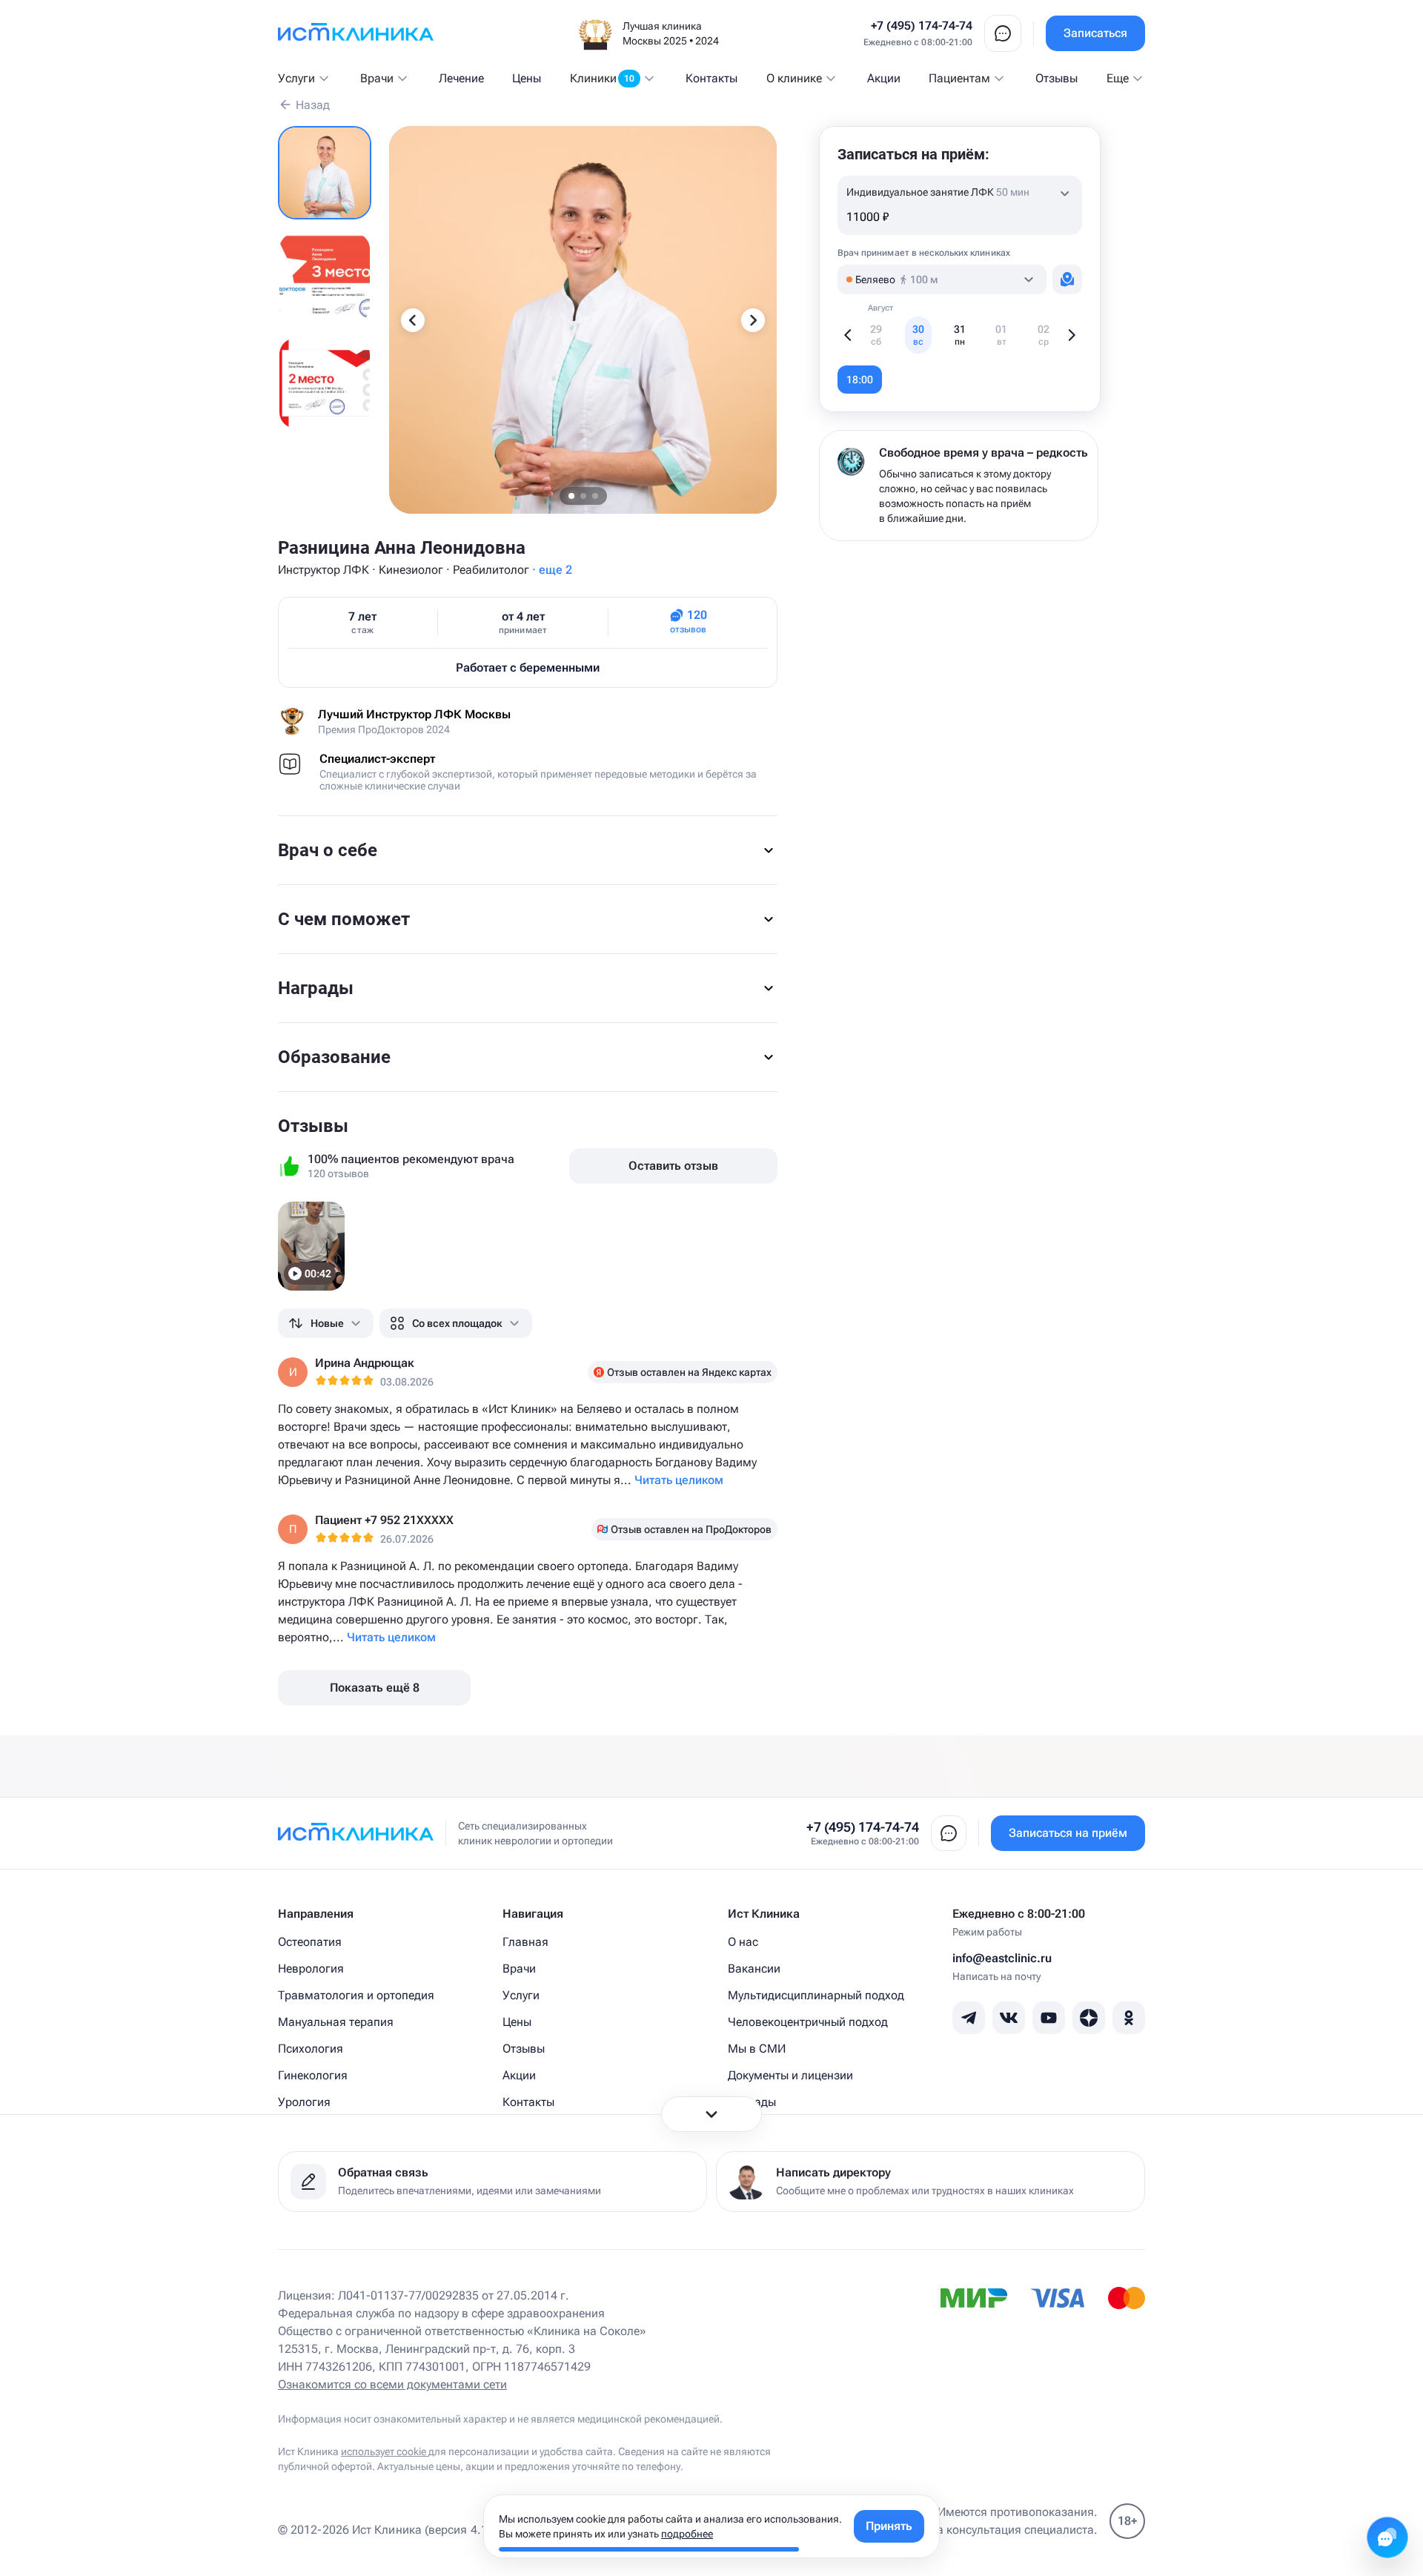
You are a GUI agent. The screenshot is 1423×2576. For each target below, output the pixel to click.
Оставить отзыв (673, 1166)
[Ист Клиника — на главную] (356, 33)
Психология (311, 2049)
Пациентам (959, 78)
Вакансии (754, 1969)
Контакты (711, 78)
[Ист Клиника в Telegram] (969, 2018)
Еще (1118, 78)
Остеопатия (310, 1942)
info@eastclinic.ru (1002, 1958)
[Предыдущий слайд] (413, 320)
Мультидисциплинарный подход (816, 1995)
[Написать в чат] (1003, 33)
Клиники (602, 78)
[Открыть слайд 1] (325, 173)
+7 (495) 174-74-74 (922, 26)
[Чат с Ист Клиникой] (1387, 2537)
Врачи (377, 78)
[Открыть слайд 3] (325, 383)
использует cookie (385, 2451)
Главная (525, 1942)
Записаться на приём (1068, 1833)
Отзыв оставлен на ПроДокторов (691, 1529)
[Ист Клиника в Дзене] (1089, 2018)
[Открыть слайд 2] (325, 278)
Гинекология (313, 2075)
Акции (884, 78)
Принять (889, 2526)
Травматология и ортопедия (356, 1995)
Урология (304, 2102)
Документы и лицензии (790, 2075)
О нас (743, 1942)
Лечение (461, 78)
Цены (527, 78)
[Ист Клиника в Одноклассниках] (1129, 2018)
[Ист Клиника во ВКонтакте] (1009, 2018)
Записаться (1095, 33)
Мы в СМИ (757, 2049)
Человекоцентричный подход (808, 2022)
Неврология (311, 1969)
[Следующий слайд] (753, 320)
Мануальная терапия (336, 2022)
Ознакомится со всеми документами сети (392, 2384)
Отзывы (1057, 78)
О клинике (794, 78)
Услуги (296, 78)
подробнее (687, 2534)
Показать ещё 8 (375, 1688)
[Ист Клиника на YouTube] (1049, 2018)
